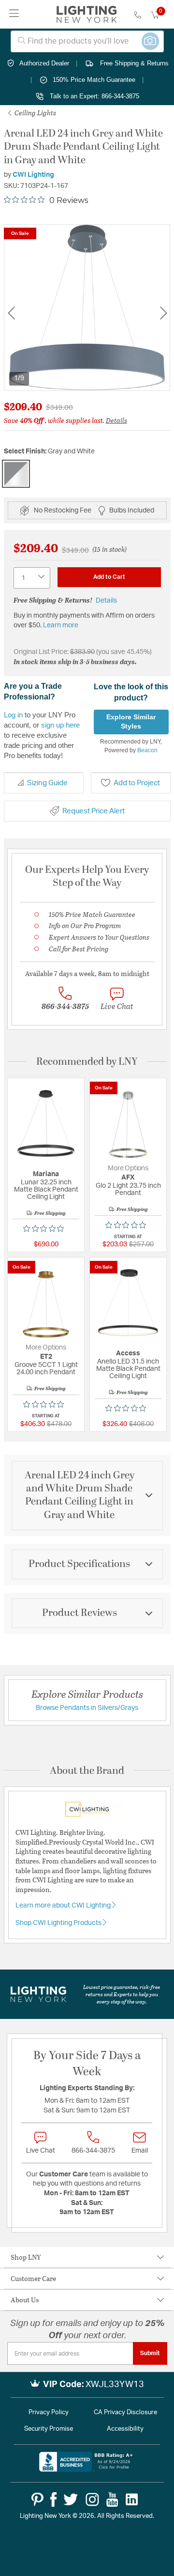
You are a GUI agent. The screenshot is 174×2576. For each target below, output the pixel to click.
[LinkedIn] (132, 2499)
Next (163, 313)
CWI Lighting (33, 175)
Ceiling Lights (35, 113)
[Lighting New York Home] (87, 15)
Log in (13, 715)
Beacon (147, 750)
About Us (25, 2300)
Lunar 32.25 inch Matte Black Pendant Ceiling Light (46, 1190)
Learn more (61, 625)
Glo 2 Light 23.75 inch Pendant (128, 1189)
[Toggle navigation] (14, 14)
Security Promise (49, 2429)
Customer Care (33, 2278)
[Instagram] (92, 2499)
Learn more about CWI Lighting (64, 1906)
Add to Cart (109, 577)
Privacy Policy (49, 2413)
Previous (11, 313)
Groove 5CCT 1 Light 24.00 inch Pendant (46, 1369)
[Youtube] (112, 2499)
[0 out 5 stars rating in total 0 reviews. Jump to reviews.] (46, 1228)
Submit (150, 2353)
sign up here (60, 725)
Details (116, 420)
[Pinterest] (37, 2499)
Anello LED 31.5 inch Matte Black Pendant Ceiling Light (128, 1369)
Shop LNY (26, 2257)
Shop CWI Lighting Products (59, 1923)
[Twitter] (71, 2499)
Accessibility (125, 2429)
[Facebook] (53, 2499)
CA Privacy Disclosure (125, 2413)
